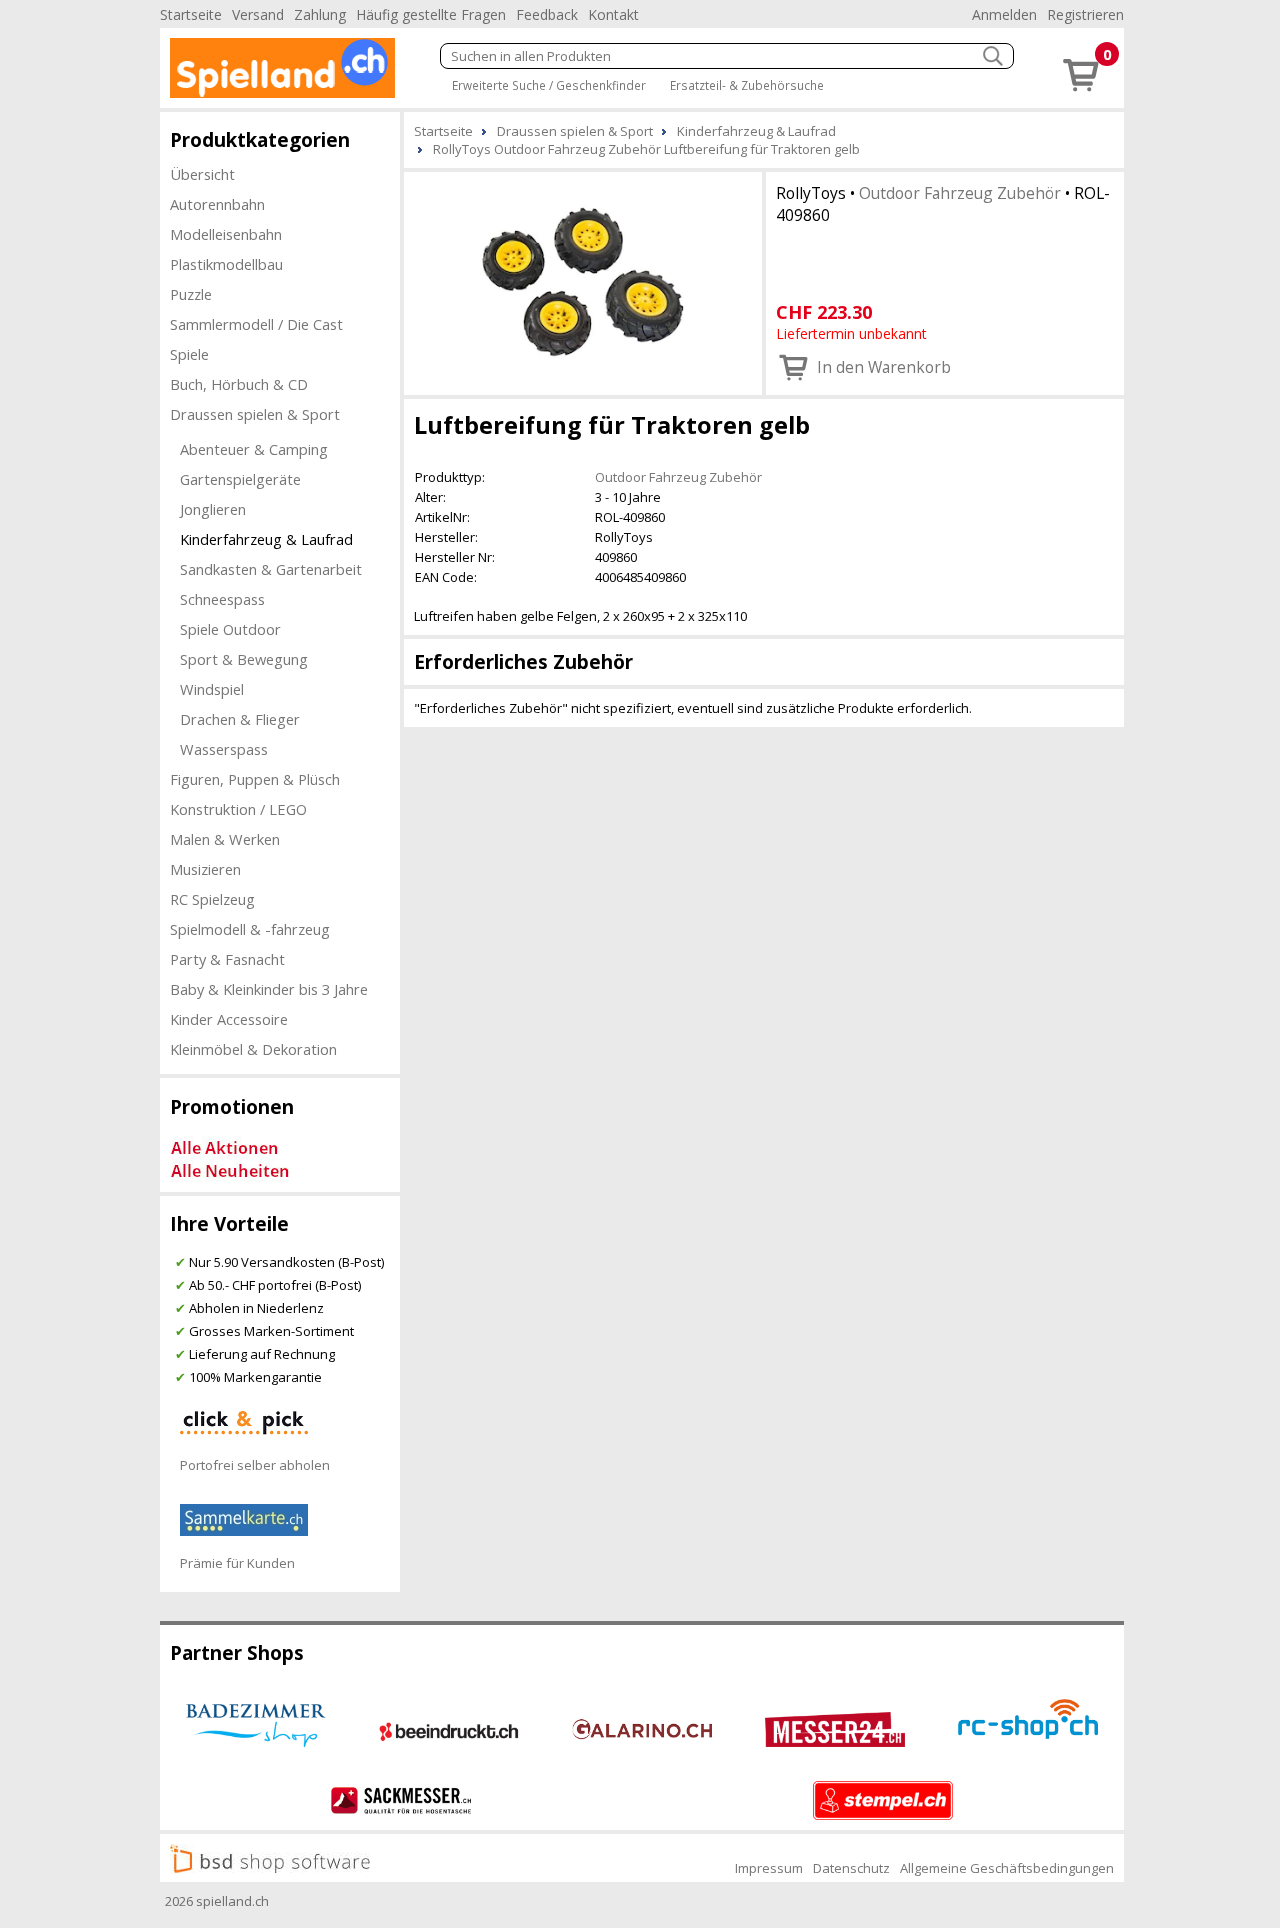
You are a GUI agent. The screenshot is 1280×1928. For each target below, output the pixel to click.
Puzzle (191, 294)
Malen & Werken (225, 839)
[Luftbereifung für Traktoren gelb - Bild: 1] (583, 281)
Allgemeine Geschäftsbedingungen (1007, 1868)
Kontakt (613, 14)
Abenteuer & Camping (254, 449)
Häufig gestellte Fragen (431, 14)
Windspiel (212, 689)
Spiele (189, 354)
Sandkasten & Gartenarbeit (271, 569)
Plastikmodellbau (226, 264)
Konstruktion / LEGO (238, 809)
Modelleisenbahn (226, 234)
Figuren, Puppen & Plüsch (255, 779)
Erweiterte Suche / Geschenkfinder (549, 85)
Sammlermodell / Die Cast (256, 324)
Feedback (547, 14)
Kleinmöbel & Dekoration (253, 1049)
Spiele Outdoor (230, 629)
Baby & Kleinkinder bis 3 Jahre (269, 989)
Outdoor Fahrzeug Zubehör (960, 193)
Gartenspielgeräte (240, 479)
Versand (258, 14)
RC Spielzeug (212, 899)
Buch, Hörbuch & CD (239, 384)
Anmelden (1004, 14)
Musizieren (205, 869)
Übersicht (202, 174)
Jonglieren (213, 509)
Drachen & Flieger (240, 719)
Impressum (769, 1868)
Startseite (191, 14)
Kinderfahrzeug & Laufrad (266, 539)
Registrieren (1085, 14)
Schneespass (222, 599)
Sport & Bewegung (244, 659)
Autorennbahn (217, 204)
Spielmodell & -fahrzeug (250, 929)
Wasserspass (224, 749)
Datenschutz (851, 1868)
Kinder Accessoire (229, 1019)
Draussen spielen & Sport (255, 414)
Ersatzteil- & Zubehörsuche (747, 85)
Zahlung (320, 14)
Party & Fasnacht (227, 959)
